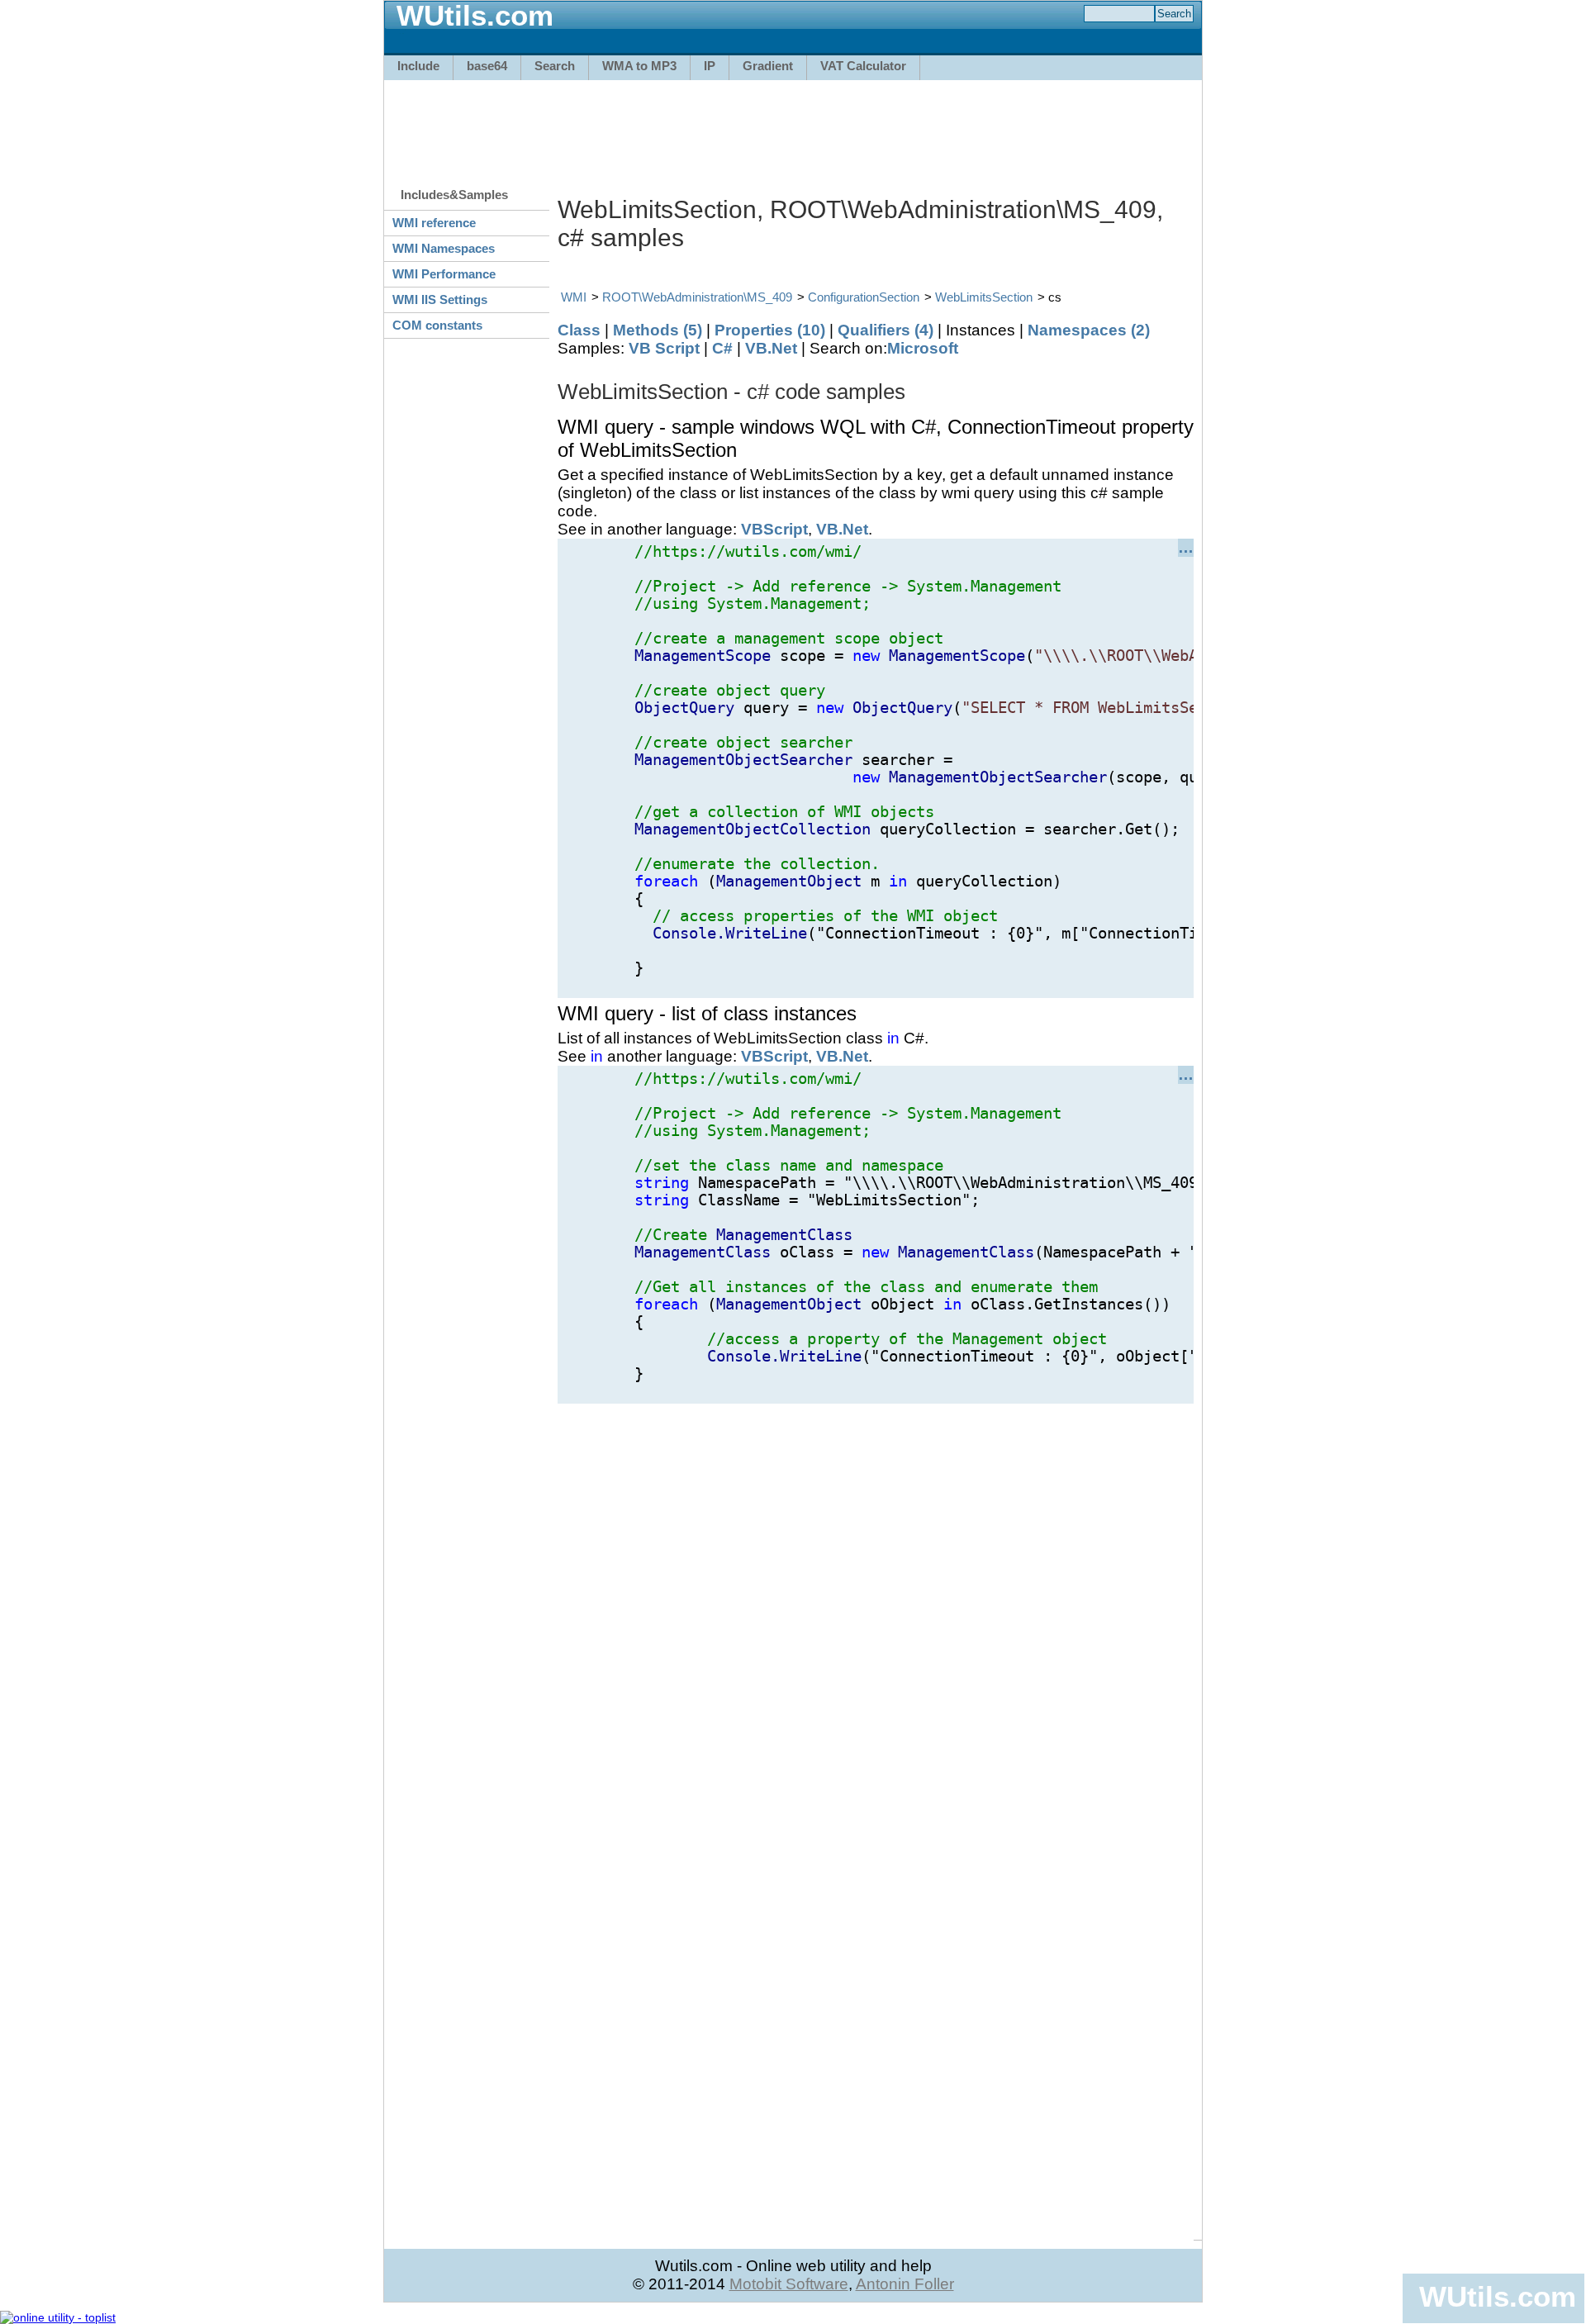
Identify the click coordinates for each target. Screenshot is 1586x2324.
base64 (487, 66)
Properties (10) (770, 330)
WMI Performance (444, 274)
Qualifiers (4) (886, 330)
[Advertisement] (793, 126)
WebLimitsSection (984, 297)
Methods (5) (658, 330)
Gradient (768, 66)
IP (710, 66)
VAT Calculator (863, 66)
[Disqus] (876, 1610)
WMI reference (434, 223)
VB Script (664, 348)
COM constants (437, 325)
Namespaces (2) (1089, 330)
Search (555, 66)
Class (579, 330)
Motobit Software (789, 2284)
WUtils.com (1498, 2296)
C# (722, 348)
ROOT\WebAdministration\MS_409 (697, 297)
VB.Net (771, 348)
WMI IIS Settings (440, 299)
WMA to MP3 (639, 66)
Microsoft (923, 348)
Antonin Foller (905, 2284)
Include (418, 66)
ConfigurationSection (864, 297)
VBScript (774, 529)
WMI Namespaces (444, 248)
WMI (574, 297)
